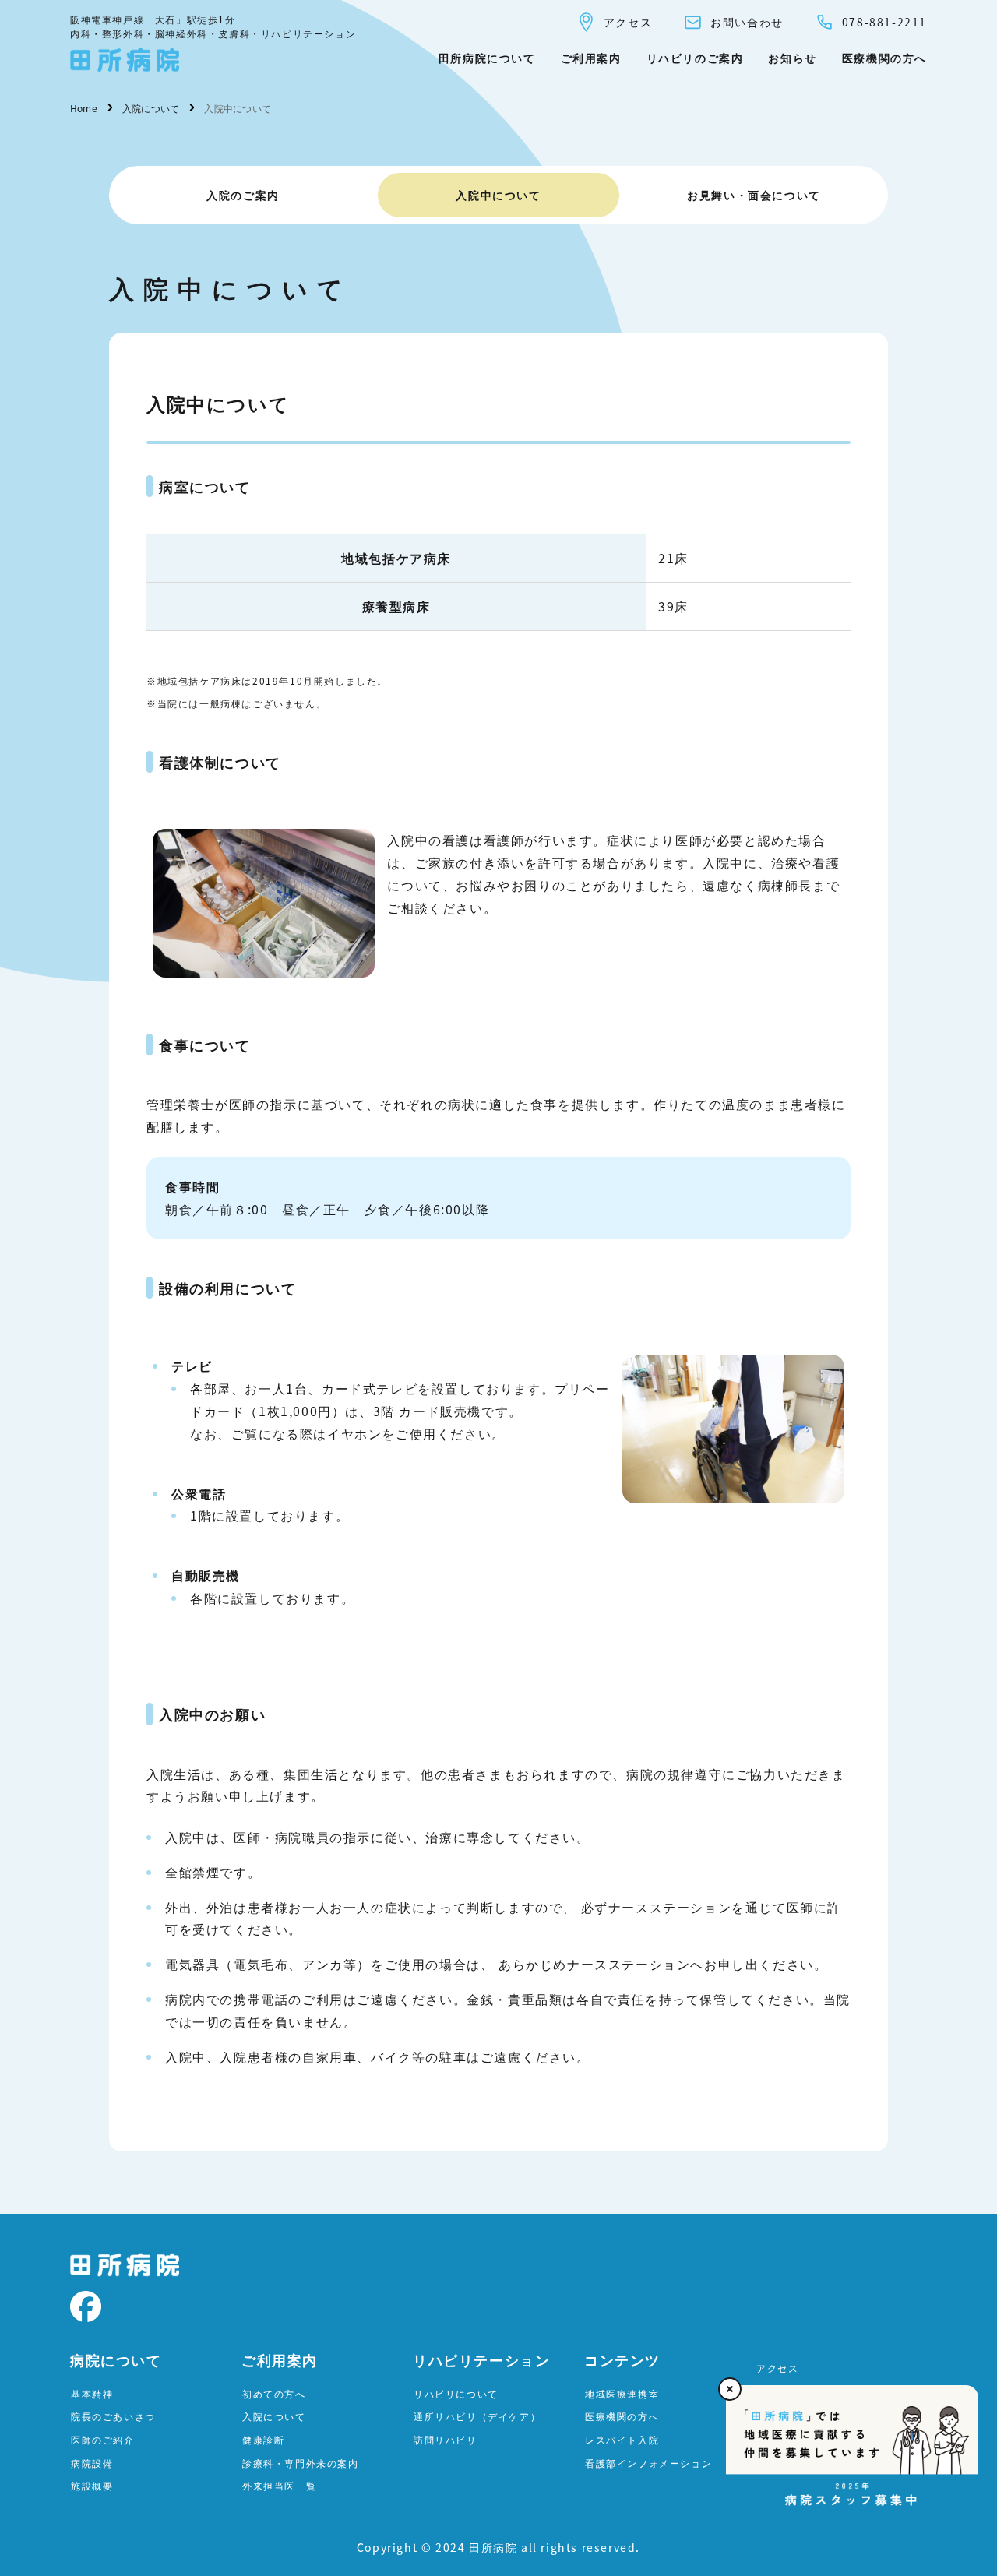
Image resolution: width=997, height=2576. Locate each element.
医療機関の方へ (884, 58)
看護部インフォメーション (648, 2463)
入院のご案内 (243, 195)
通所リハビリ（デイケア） (477, 2416)
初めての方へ (274, 2393)
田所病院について (487, 58)
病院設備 (92, 2463)
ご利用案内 (591, 58)
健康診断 (263, 2439)
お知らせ (792, 58)
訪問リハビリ (446, 2439)
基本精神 (92, 2393)
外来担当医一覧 (279, 2485)
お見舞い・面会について (754, 195)
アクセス (628, 22)
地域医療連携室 (622, 2393)
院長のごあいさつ (113, 2416)
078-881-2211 (884, 22)
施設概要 (92, 2485)
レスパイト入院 (622, 2439)
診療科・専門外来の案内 (301, 2463)
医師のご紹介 (103, 2439)
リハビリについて (456, 2393)
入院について (274, 2416)
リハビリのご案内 (695, 58)
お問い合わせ (747, 22)
